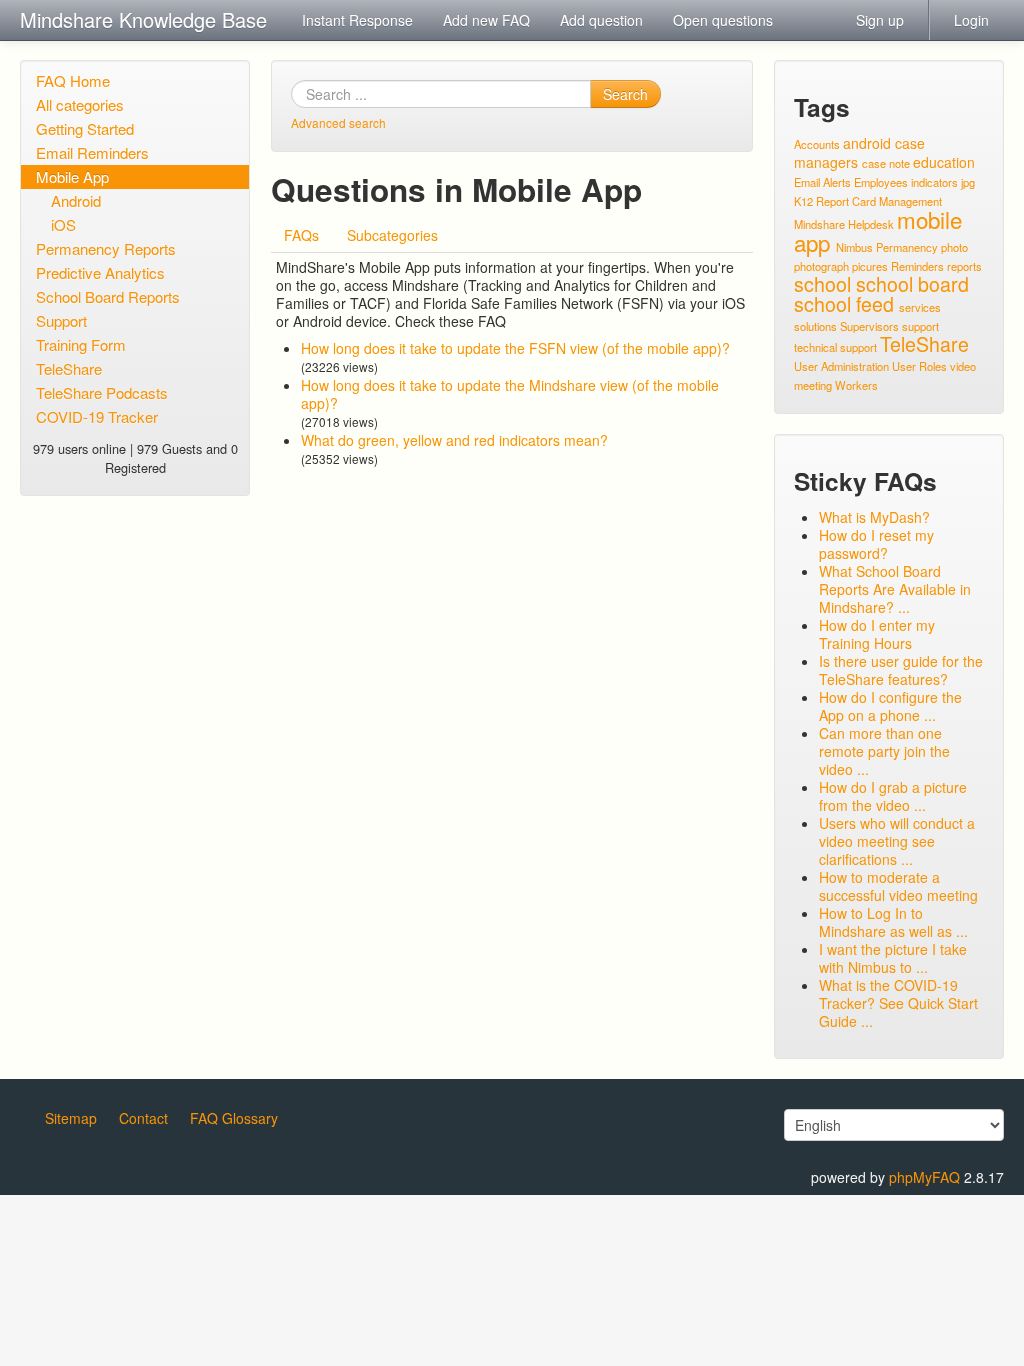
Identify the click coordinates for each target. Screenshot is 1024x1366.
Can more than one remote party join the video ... (884, 751)
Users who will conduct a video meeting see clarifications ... (897, 841)
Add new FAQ (486, 20)
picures (870, 266)
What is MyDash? (874, 517)
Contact (143, 1118)
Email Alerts (822, 182)
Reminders (917, 266)
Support (61, 320)
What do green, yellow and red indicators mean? (454, 440)
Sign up (880, 20)
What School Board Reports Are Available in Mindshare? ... (895, 589)
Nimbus (854, 247)
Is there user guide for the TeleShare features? (901, 670)
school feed (844, 303)
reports (964, 266)
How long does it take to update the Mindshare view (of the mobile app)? (510, 394)
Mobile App (72, 176)
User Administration (841, 366)
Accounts (817, 144)
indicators (934, 182)
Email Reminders (92, 152)
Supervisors (869, 326)
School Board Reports (108, 296)
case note (886, 163)
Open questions (723, 20)
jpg (968, 182)
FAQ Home (73, 80)
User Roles (919, 366)
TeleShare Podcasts (102, 392)
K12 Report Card (835, 201)
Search (625, 94)
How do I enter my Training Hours (877, 634)
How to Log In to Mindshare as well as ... (893, 922)
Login (971, 20)
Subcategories (392, 235)
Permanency (907, 247)
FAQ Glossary (234, 1118)
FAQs (301, 235)
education (944, 162)
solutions (815, 326)
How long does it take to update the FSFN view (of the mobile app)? (515, 348)
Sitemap (71, 1118)
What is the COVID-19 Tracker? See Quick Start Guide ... (898, 1003)
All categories (80, 104)
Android (76, 200)
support (920, 326)
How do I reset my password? (876, 544)
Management (910, 201)
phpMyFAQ (924, 1177)
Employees (881, 182)
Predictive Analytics (100, 272)
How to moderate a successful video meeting (898, 886)
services (920, 307)
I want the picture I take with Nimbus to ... (893, 958)
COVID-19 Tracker (97, 416)
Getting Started (85, 128)
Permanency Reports (106, 248)
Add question (601, 20)
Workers (856, 385)
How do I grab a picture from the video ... (893, 796)
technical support (835, 347)
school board (912, 283)
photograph (821, 266)
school (822, 283)
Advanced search (338, 122)
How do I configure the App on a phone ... (890, 706)
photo (954, 247)
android (867, 143)
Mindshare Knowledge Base (143, 19)
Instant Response (357, 20)
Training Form (81, 344)
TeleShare (69, 368)
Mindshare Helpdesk (844, 224)
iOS (63, 224)
